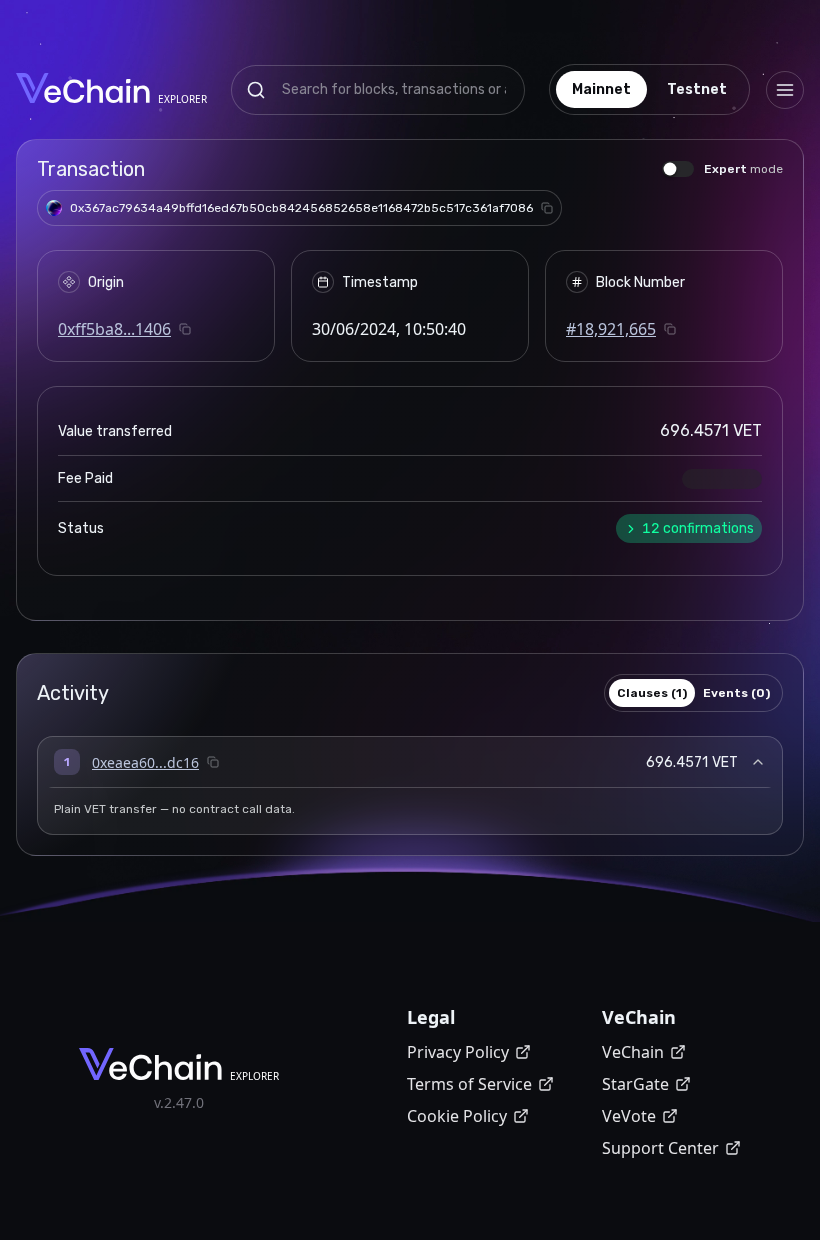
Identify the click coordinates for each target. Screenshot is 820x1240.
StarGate (635, 1084)
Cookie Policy (457, 1116)
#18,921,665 (611, 329)
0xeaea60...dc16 (145, 762)
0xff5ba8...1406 (114, 329)
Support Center (660, 1148)
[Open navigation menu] (785, 90)
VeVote (629, 1116)
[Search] (256, 90)
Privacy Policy (458, 1052)
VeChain (633, 1052)
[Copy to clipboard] (547, 208)
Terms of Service (469, 1084)
